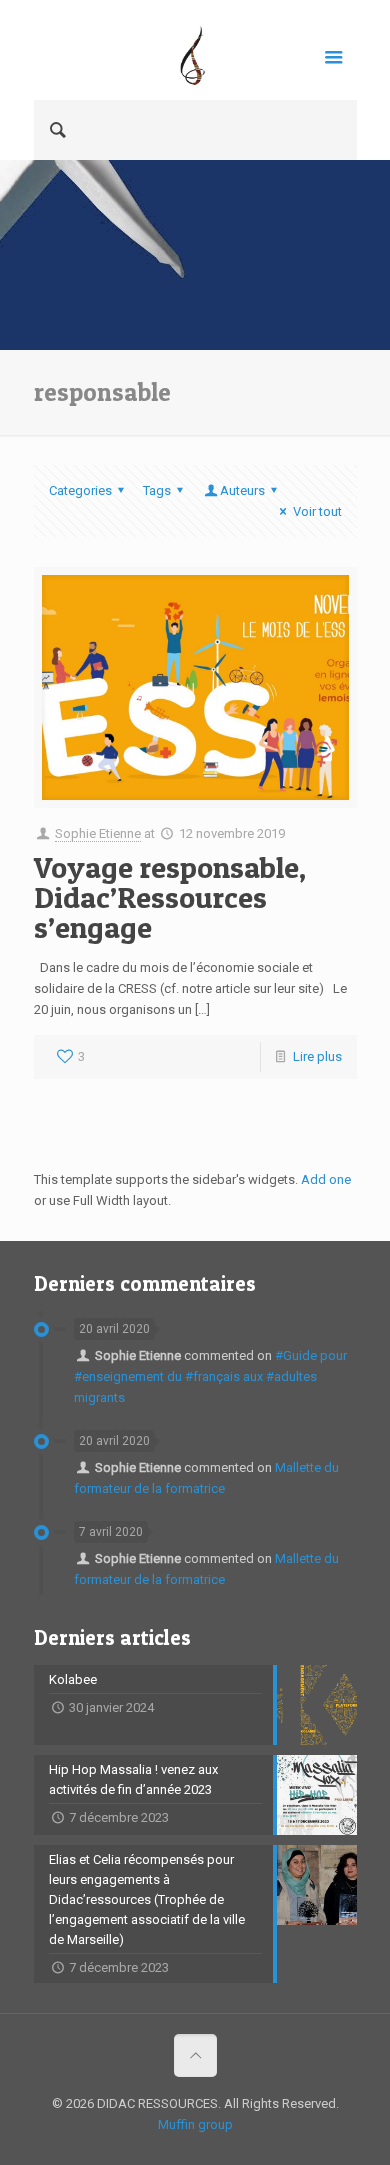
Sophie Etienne (98, 833)
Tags (157, 490)
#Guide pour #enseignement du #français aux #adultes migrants (210, 1376)
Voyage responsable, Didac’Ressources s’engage (170, 897)
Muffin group (195, 2124)
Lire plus (317, 1056)
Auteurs (242, 490)
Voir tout (317, 511)
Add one (326, 1179)
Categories (80, 490)
